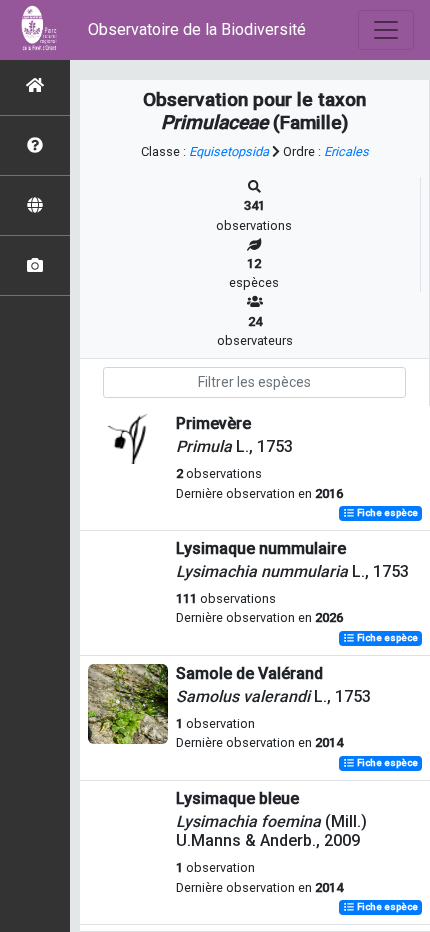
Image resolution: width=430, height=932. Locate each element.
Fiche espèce (386, 513)
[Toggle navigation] (386, 30)
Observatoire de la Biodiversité (197, 29)
